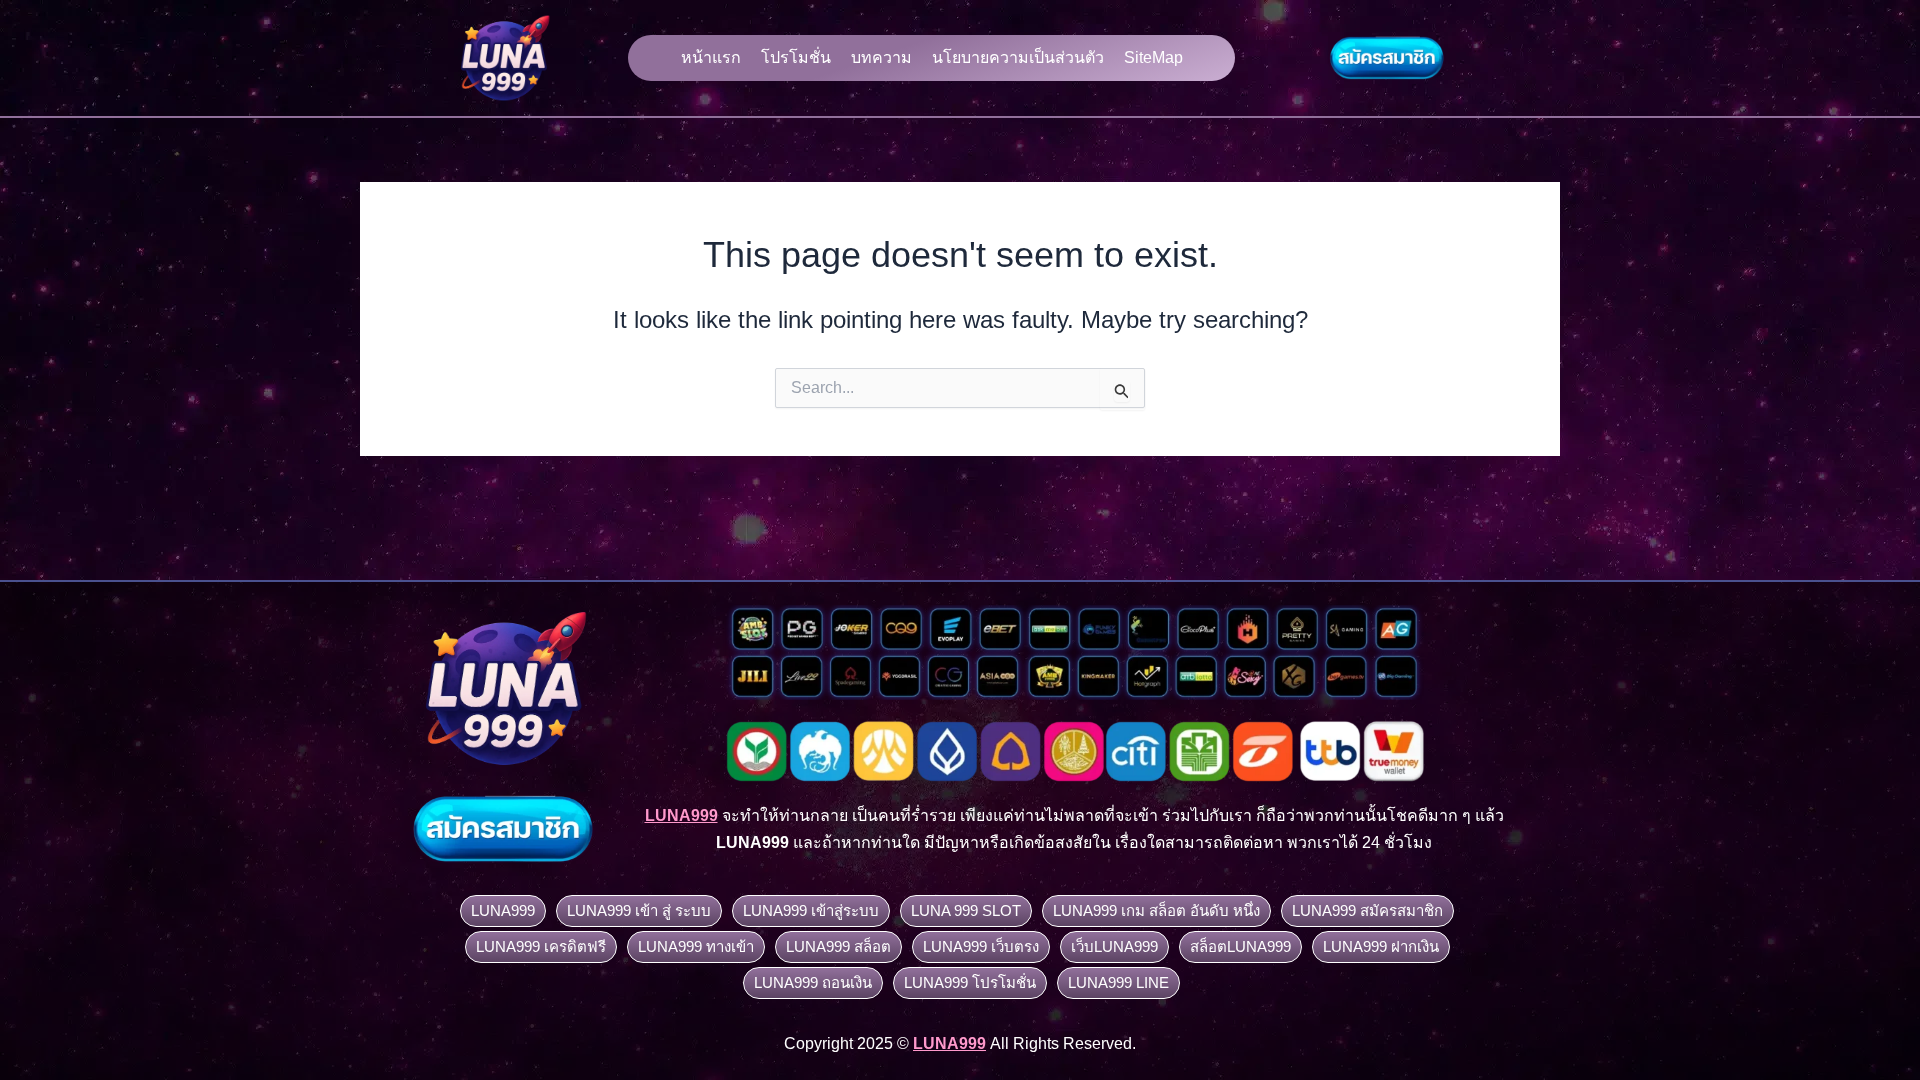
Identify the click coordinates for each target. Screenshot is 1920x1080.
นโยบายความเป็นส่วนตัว (1018, 57)
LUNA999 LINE (1118, 982)
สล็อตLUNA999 (1240, 946)
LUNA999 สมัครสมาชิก (1367, 910)
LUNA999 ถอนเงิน (813, 982)
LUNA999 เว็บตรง (981, 946)
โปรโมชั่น (796, 57)
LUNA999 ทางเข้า (696, 946)
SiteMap (1153, 57)
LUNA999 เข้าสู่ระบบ (811, 910)
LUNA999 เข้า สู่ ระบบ (639, 910)
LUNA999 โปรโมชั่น (970, 982)
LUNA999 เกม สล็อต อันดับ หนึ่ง (1156, 910)
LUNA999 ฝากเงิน (1381, 946)
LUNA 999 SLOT (966, 910)
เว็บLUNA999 (1114, 946)
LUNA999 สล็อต (838, 946)
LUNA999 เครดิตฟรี (541, 946)
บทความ (881, 57)
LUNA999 (503, 910)
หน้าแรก (711, 57)
